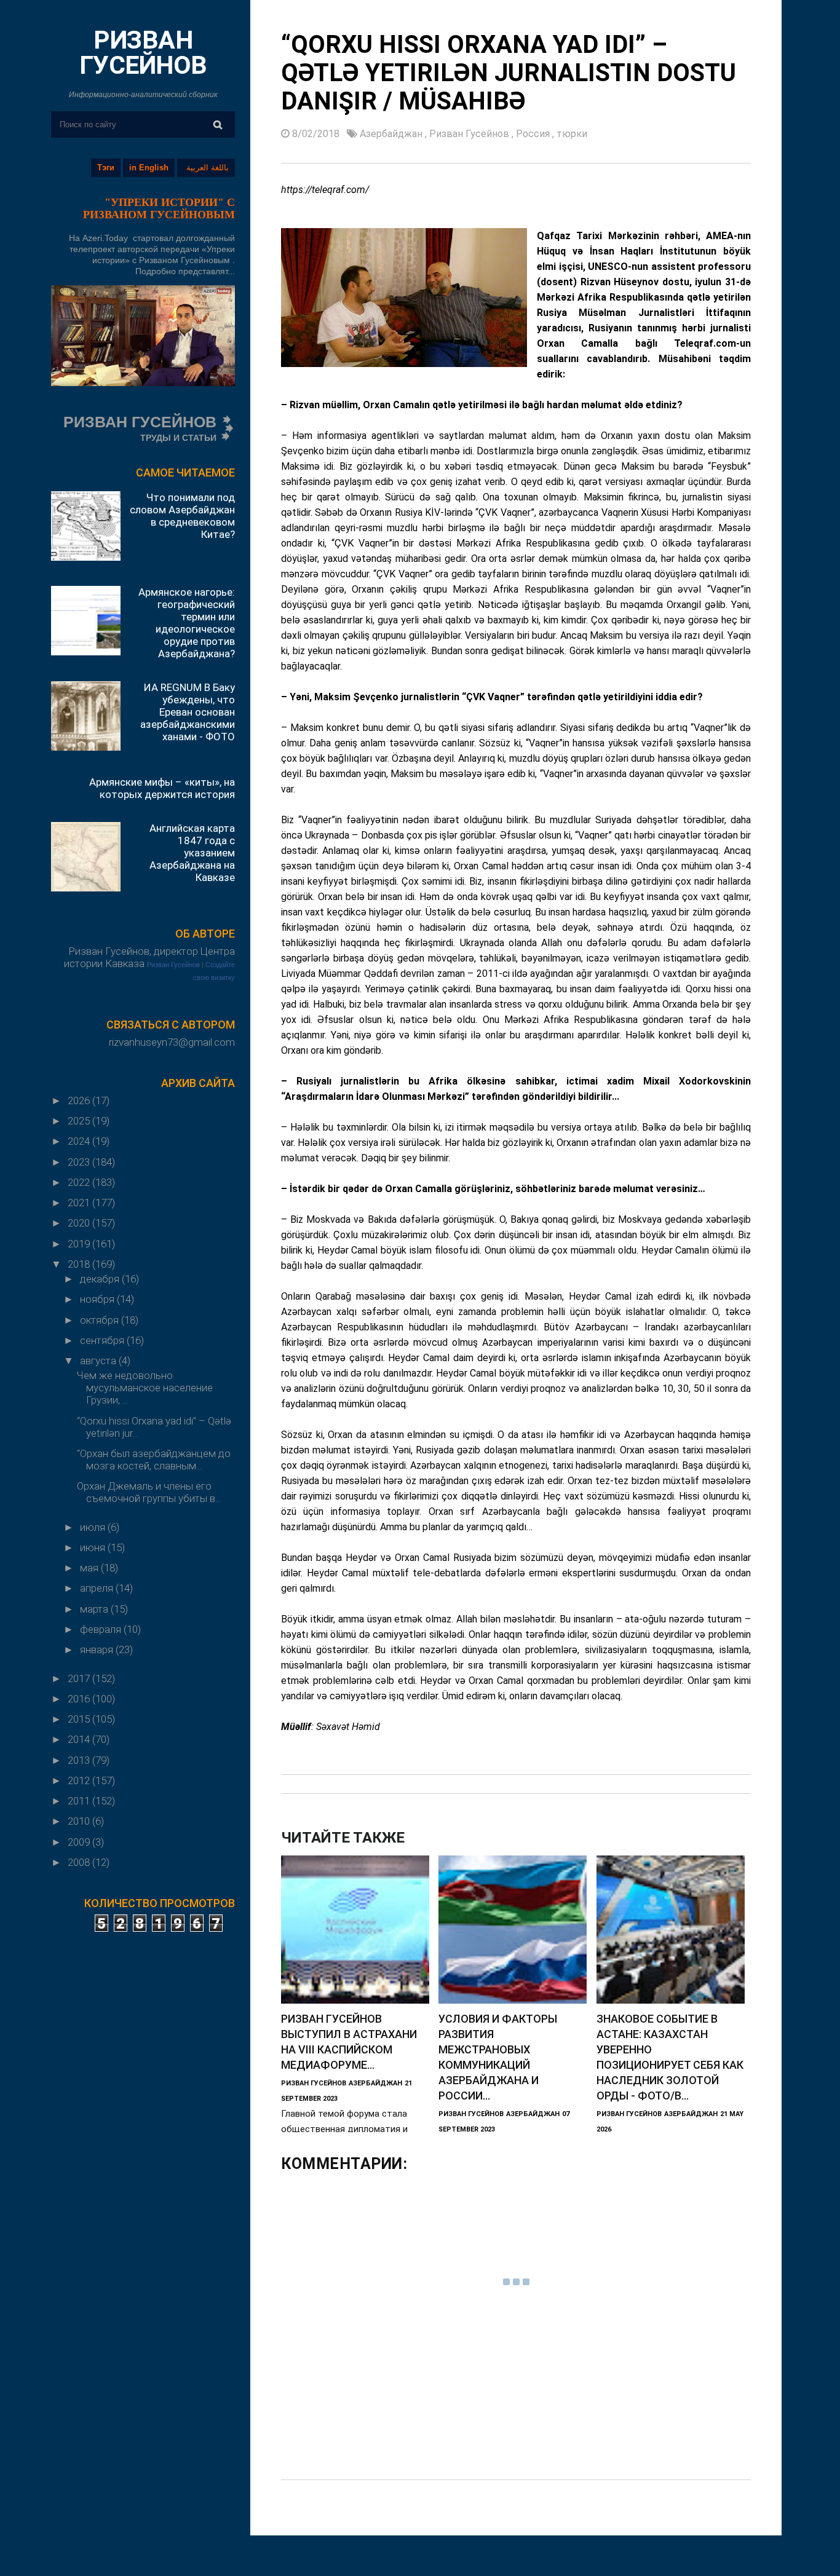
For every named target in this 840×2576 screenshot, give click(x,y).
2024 (80, 1141)
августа (99, 1361)
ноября (98, 1299)
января (98, 1650)
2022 (80, 1182)
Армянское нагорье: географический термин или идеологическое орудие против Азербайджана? (187, 623)
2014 (80, 1739)
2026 (80, 1100)
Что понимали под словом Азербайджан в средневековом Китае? (182, 516)
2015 (80, 1719)
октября (101, 1320)
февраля (102, 1629)
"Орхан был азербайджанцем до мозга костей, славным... (154, 1460)
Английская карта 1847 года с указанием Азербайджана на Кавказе (192, 853)
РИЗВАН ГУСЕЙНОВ (143, 53)
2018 (80, 1264)
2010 (80, 1821)
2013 (80, 1760)
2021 (80, 1203)
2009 (80, 1842)
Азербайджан (392, 134)
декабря (101, 1279)
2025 (80, 1121)
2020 (80, 1223)
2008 (80, 1862)
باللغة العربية (208, 168)
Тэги (106, 168)
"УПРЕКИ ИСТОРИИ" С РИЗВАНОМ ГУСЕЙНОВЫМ (159, 208)
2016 (80, 1699)
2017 (80, 1678)
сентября (103, 1340)
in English (149, 168)
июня (94, 1547)
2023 (80, 1162)
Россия (534, 134)
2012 (80, 1780)
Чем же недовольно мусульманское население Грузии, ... (145, 1388)
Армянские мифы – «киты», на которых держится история (162, 788)
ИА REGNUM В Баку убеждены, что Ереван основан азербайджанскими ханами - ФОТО (188, 712)
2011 (80, 1801)
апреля (98, 1588)
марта (95, 1609)
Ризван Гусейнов (173, 965)
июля (94, 1527)
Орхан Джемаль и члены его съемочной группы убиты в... (149, 1492)
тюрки (572, 134)
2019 (80, 1244)
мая (90, 1568)
